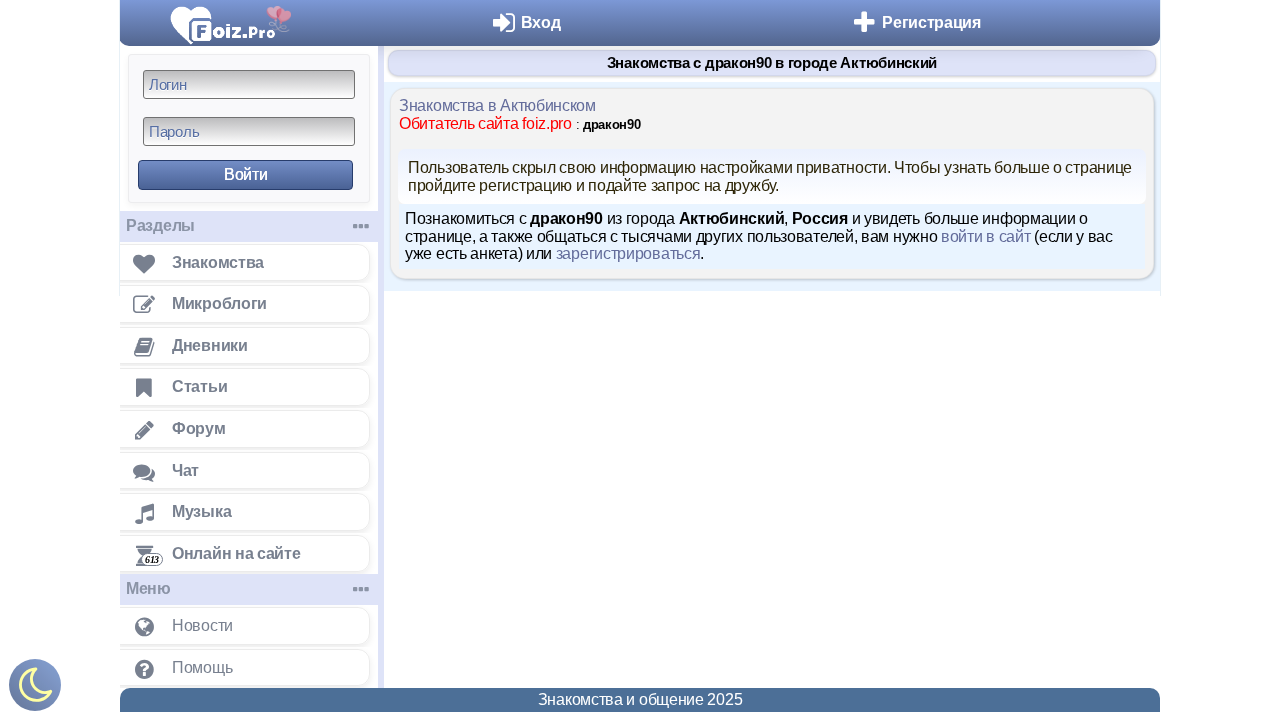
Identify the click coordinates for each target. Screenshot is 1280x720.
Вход (541, 22)
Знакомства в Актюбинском (497, 105)
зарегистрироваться (628, 253)
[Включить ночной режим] (35, 689)
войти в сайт (985, 236)
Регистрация (931, 22)
